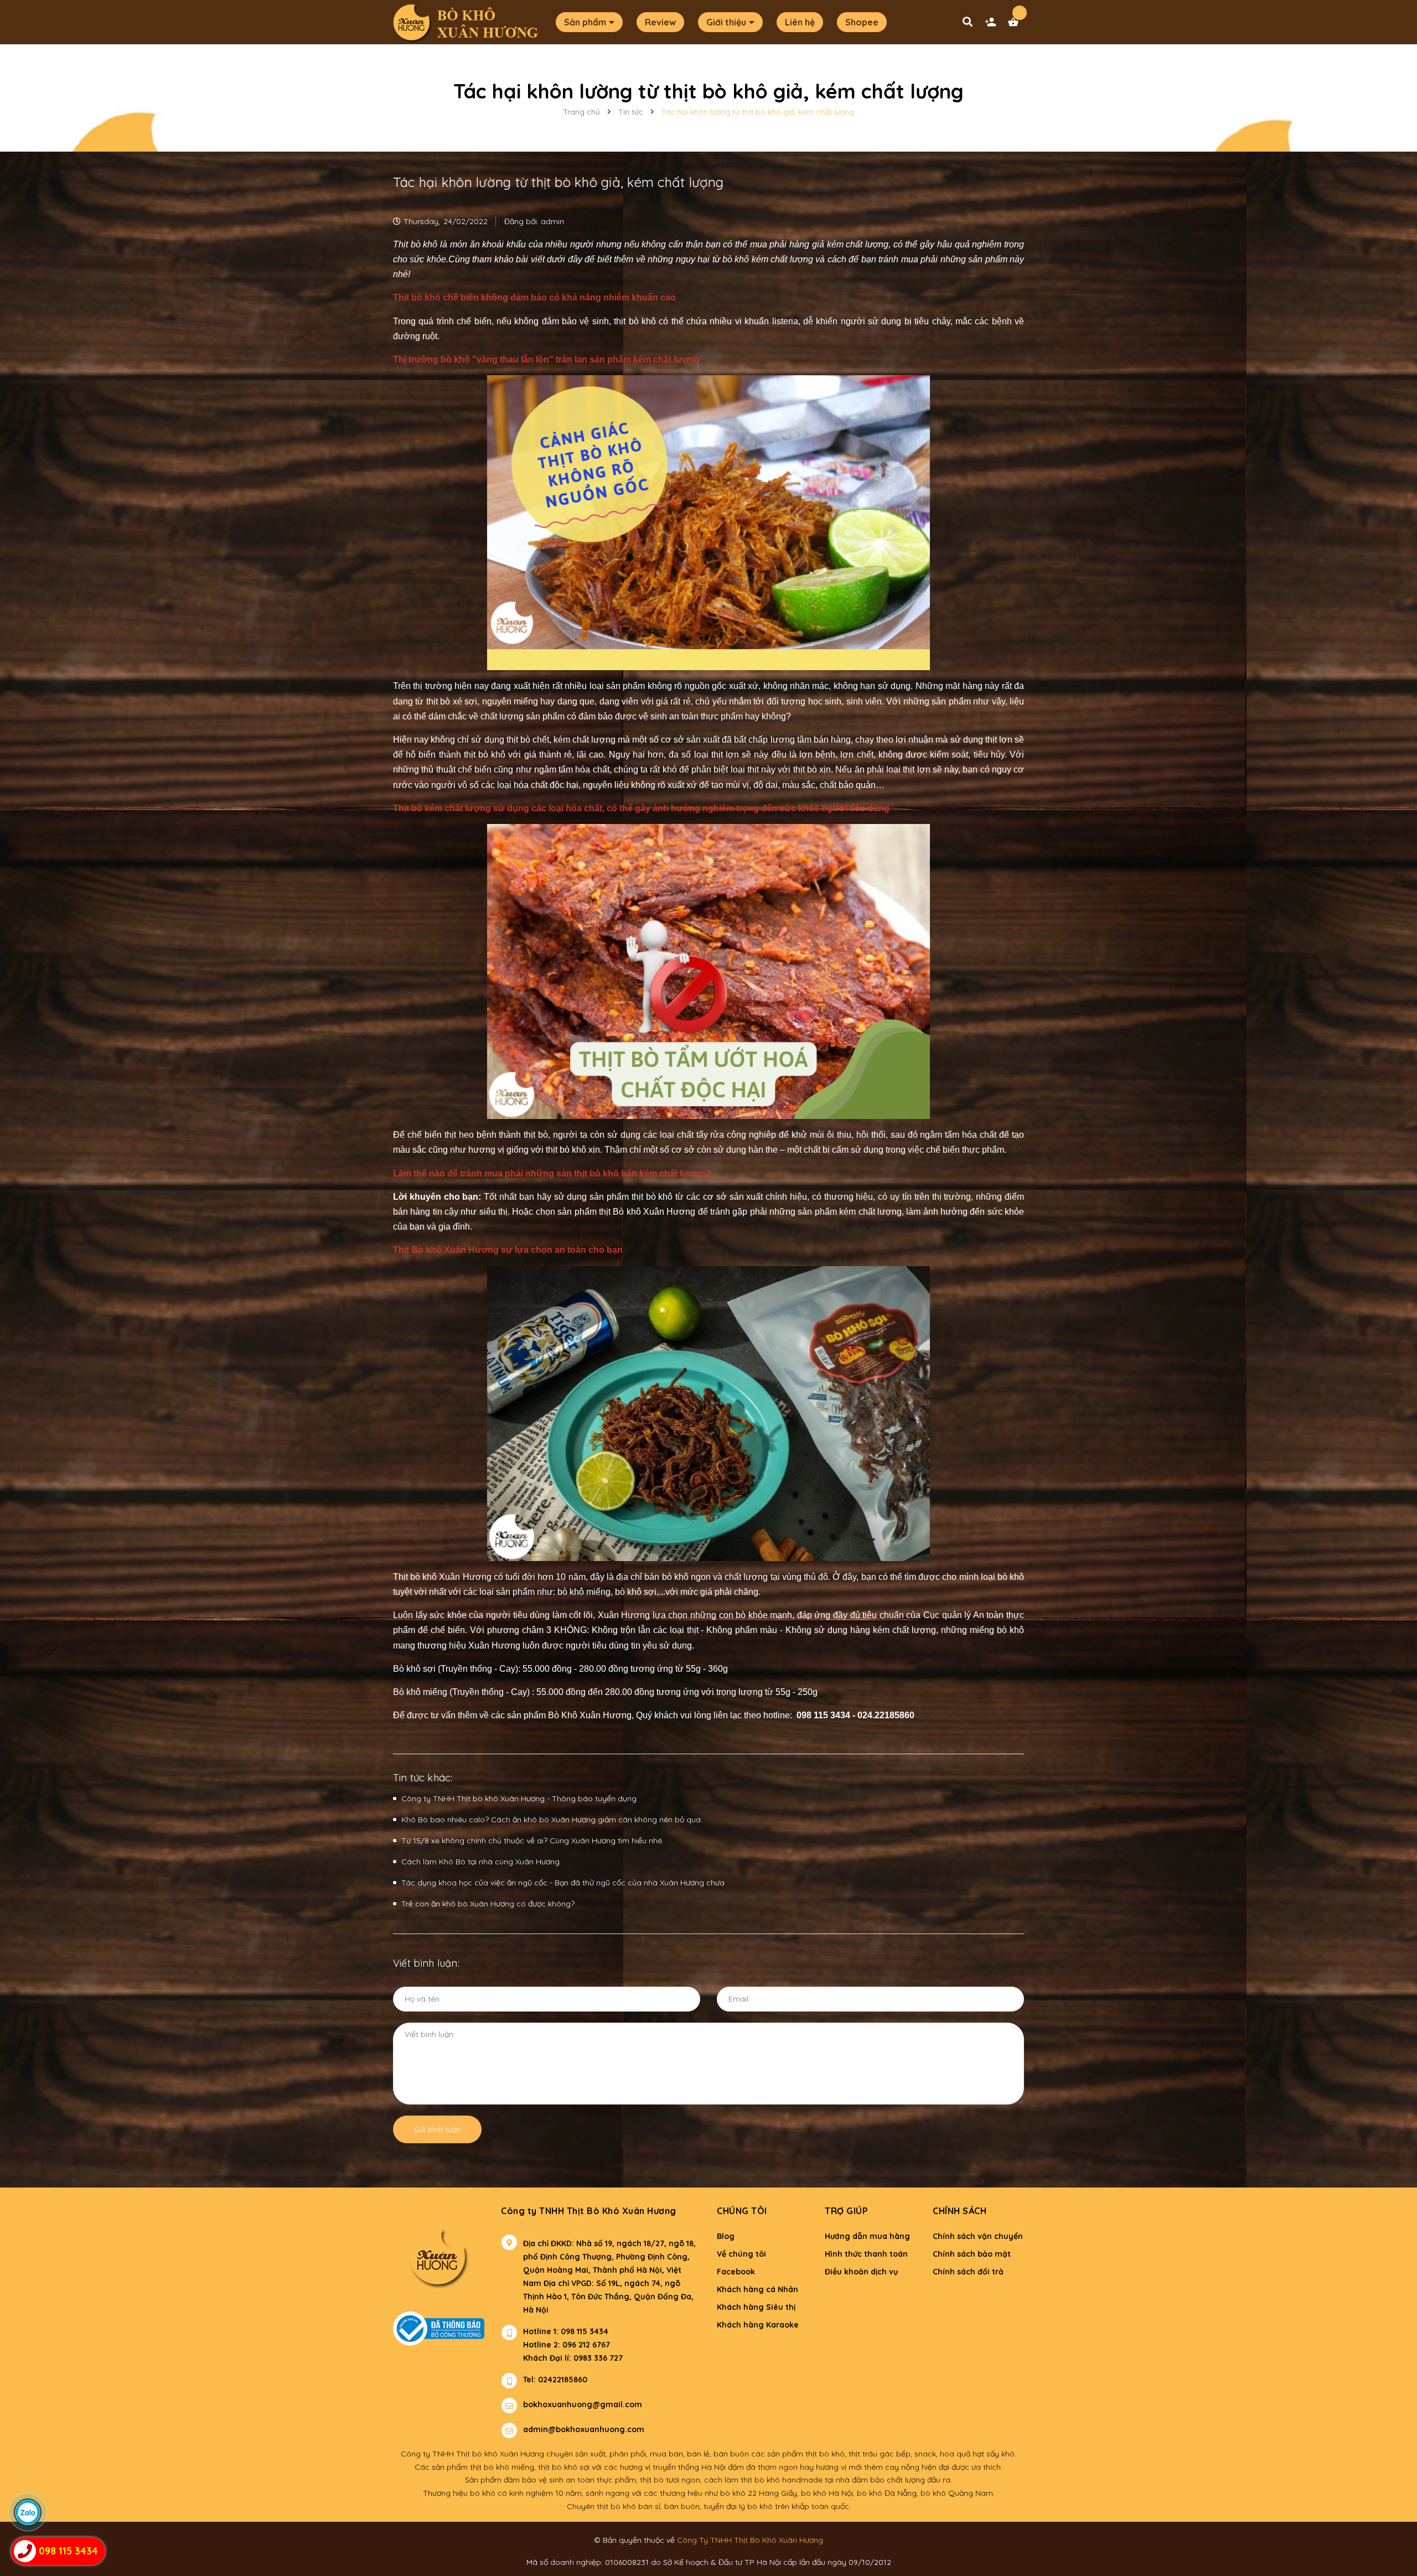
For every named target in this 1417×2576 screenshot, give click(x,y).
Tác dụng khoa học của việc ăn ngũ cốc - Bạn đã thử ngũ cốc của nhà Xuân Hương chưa (563, 1883)
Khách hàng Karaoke (758, 2325)
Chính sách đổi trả (968, 2272)
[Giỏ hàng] (1016, 25)
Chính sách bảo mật (972, 2254)
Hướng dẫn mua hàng (867, 2236)
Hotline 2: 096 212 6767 (567, 2345)
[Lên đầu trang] (1188, 2549)
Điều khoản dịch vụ (861, 2272)
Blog (726, 2236)
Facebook (736, 2272)
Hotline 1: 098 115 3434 (566, 2331)
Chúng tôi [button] (742, 2211)
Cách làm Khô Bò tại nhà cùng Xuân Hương (480, 1862)
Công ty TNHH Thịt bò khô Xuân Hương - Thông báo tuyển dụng (519, 1798)
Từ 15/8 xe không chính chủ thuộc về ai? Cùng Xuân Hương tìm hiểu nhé (532, 1841)
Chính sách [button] (960, 2211)
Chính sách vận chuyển (978, 2236)
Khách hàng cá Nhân (757, 2289)
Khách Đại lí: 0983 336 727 (562, 2358)
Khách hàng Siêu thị (756, 2307)
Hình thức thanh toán (866, 2254)
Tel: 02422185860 (555, 2380)
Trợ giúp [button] (846, 2211)
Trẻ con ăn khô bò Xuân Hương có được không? (488, 1904)
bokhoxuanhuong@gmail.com (583, 2404)
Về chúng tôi (741, 2254)
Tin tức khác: (423, 1778)
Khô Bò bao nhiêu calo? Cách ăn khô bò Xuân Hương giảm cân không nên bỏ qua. (552, 1820)
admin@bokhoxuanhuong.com (584, 2429)
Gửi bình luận (437, 2129)
